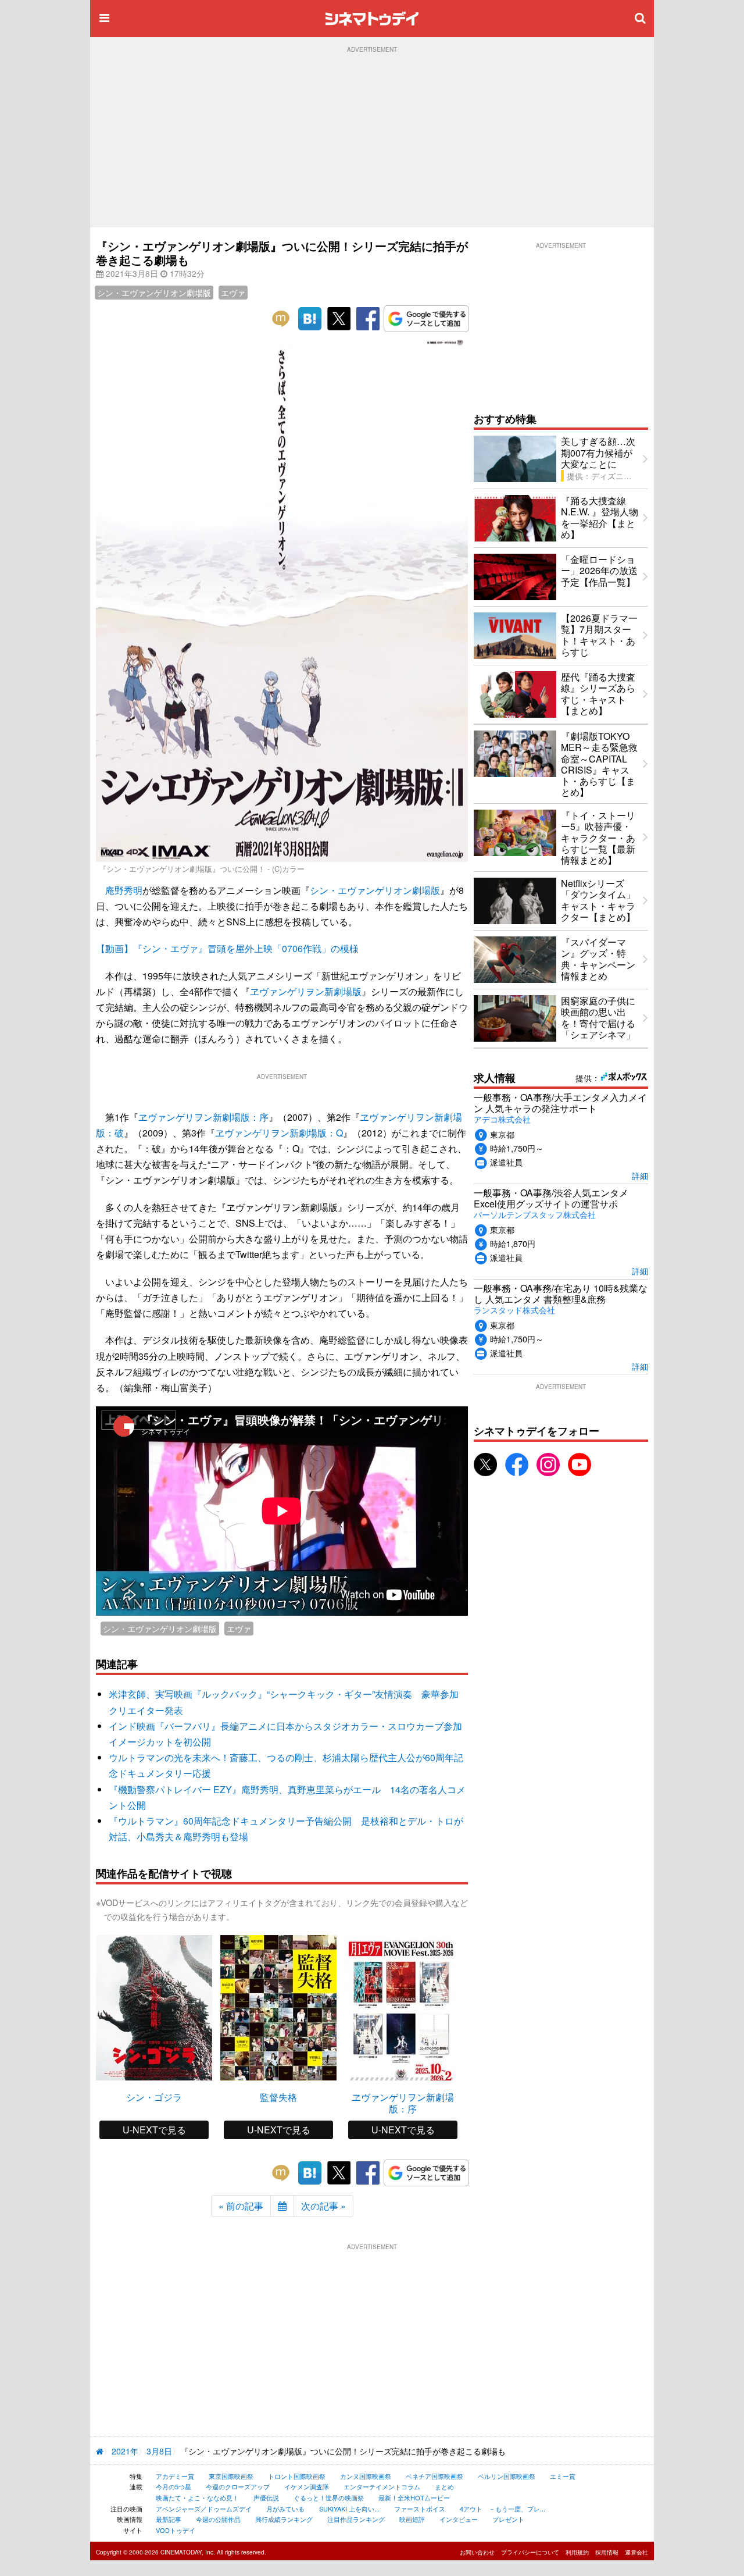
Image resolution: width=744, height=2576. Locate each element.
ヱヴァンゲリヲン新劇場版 (306, 991)
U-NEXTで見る (154, 2130)
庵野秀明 (124, 890)
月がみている (285, 2509)
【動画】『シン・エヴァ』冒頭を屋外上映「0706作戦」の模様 (227, 948)
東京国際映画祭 (231, 2476)
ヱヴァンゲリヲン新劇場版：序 (203, 1117)
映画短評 (412, 2519)
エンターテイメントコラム (382, 2486)
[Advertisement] (372, 140)
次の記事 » (323, 2206)
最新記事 (169, 2519)
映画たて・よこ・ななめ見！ (197, 2497)
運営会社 (636, 2552)
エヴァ (233, 293)
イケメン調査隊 (307, 2486)
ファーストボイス (420, 2509)
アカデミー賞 (175, 2476)
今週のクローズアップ (238, 2486)
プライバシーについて (530, 2552)
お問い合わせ (477, 2552)
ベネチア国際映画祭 (434, 2476)
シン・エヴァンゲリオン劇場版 (154, 293)
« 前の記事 (241, 2206)
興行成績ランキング (284, 2519)
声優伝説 (266, 2497)
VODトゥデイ (176, 2530)
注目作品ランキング (356, 2519)
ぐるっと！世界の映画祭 (329, 2497)
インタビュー (459, 2519)
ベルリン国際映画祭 (507, 2476)
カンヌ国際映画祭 (366, 2476)
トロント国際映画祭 (297, 2476)
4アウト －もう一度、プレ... (502, 2509)
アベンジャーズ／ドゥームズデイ (204, 2509)
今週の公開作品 (218, 2519)
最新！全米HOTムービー (414, 2497)
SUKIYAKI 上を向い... (349, 2509)
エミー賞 (563, 2476)
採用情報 (607, 2552)
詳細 (640, 1175)
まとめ (444, 2486)
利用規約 (577, 2552)
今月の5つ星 (174, 2486)
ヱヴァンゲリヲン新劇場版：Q (279, 1133)
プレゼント (508, 2519)
